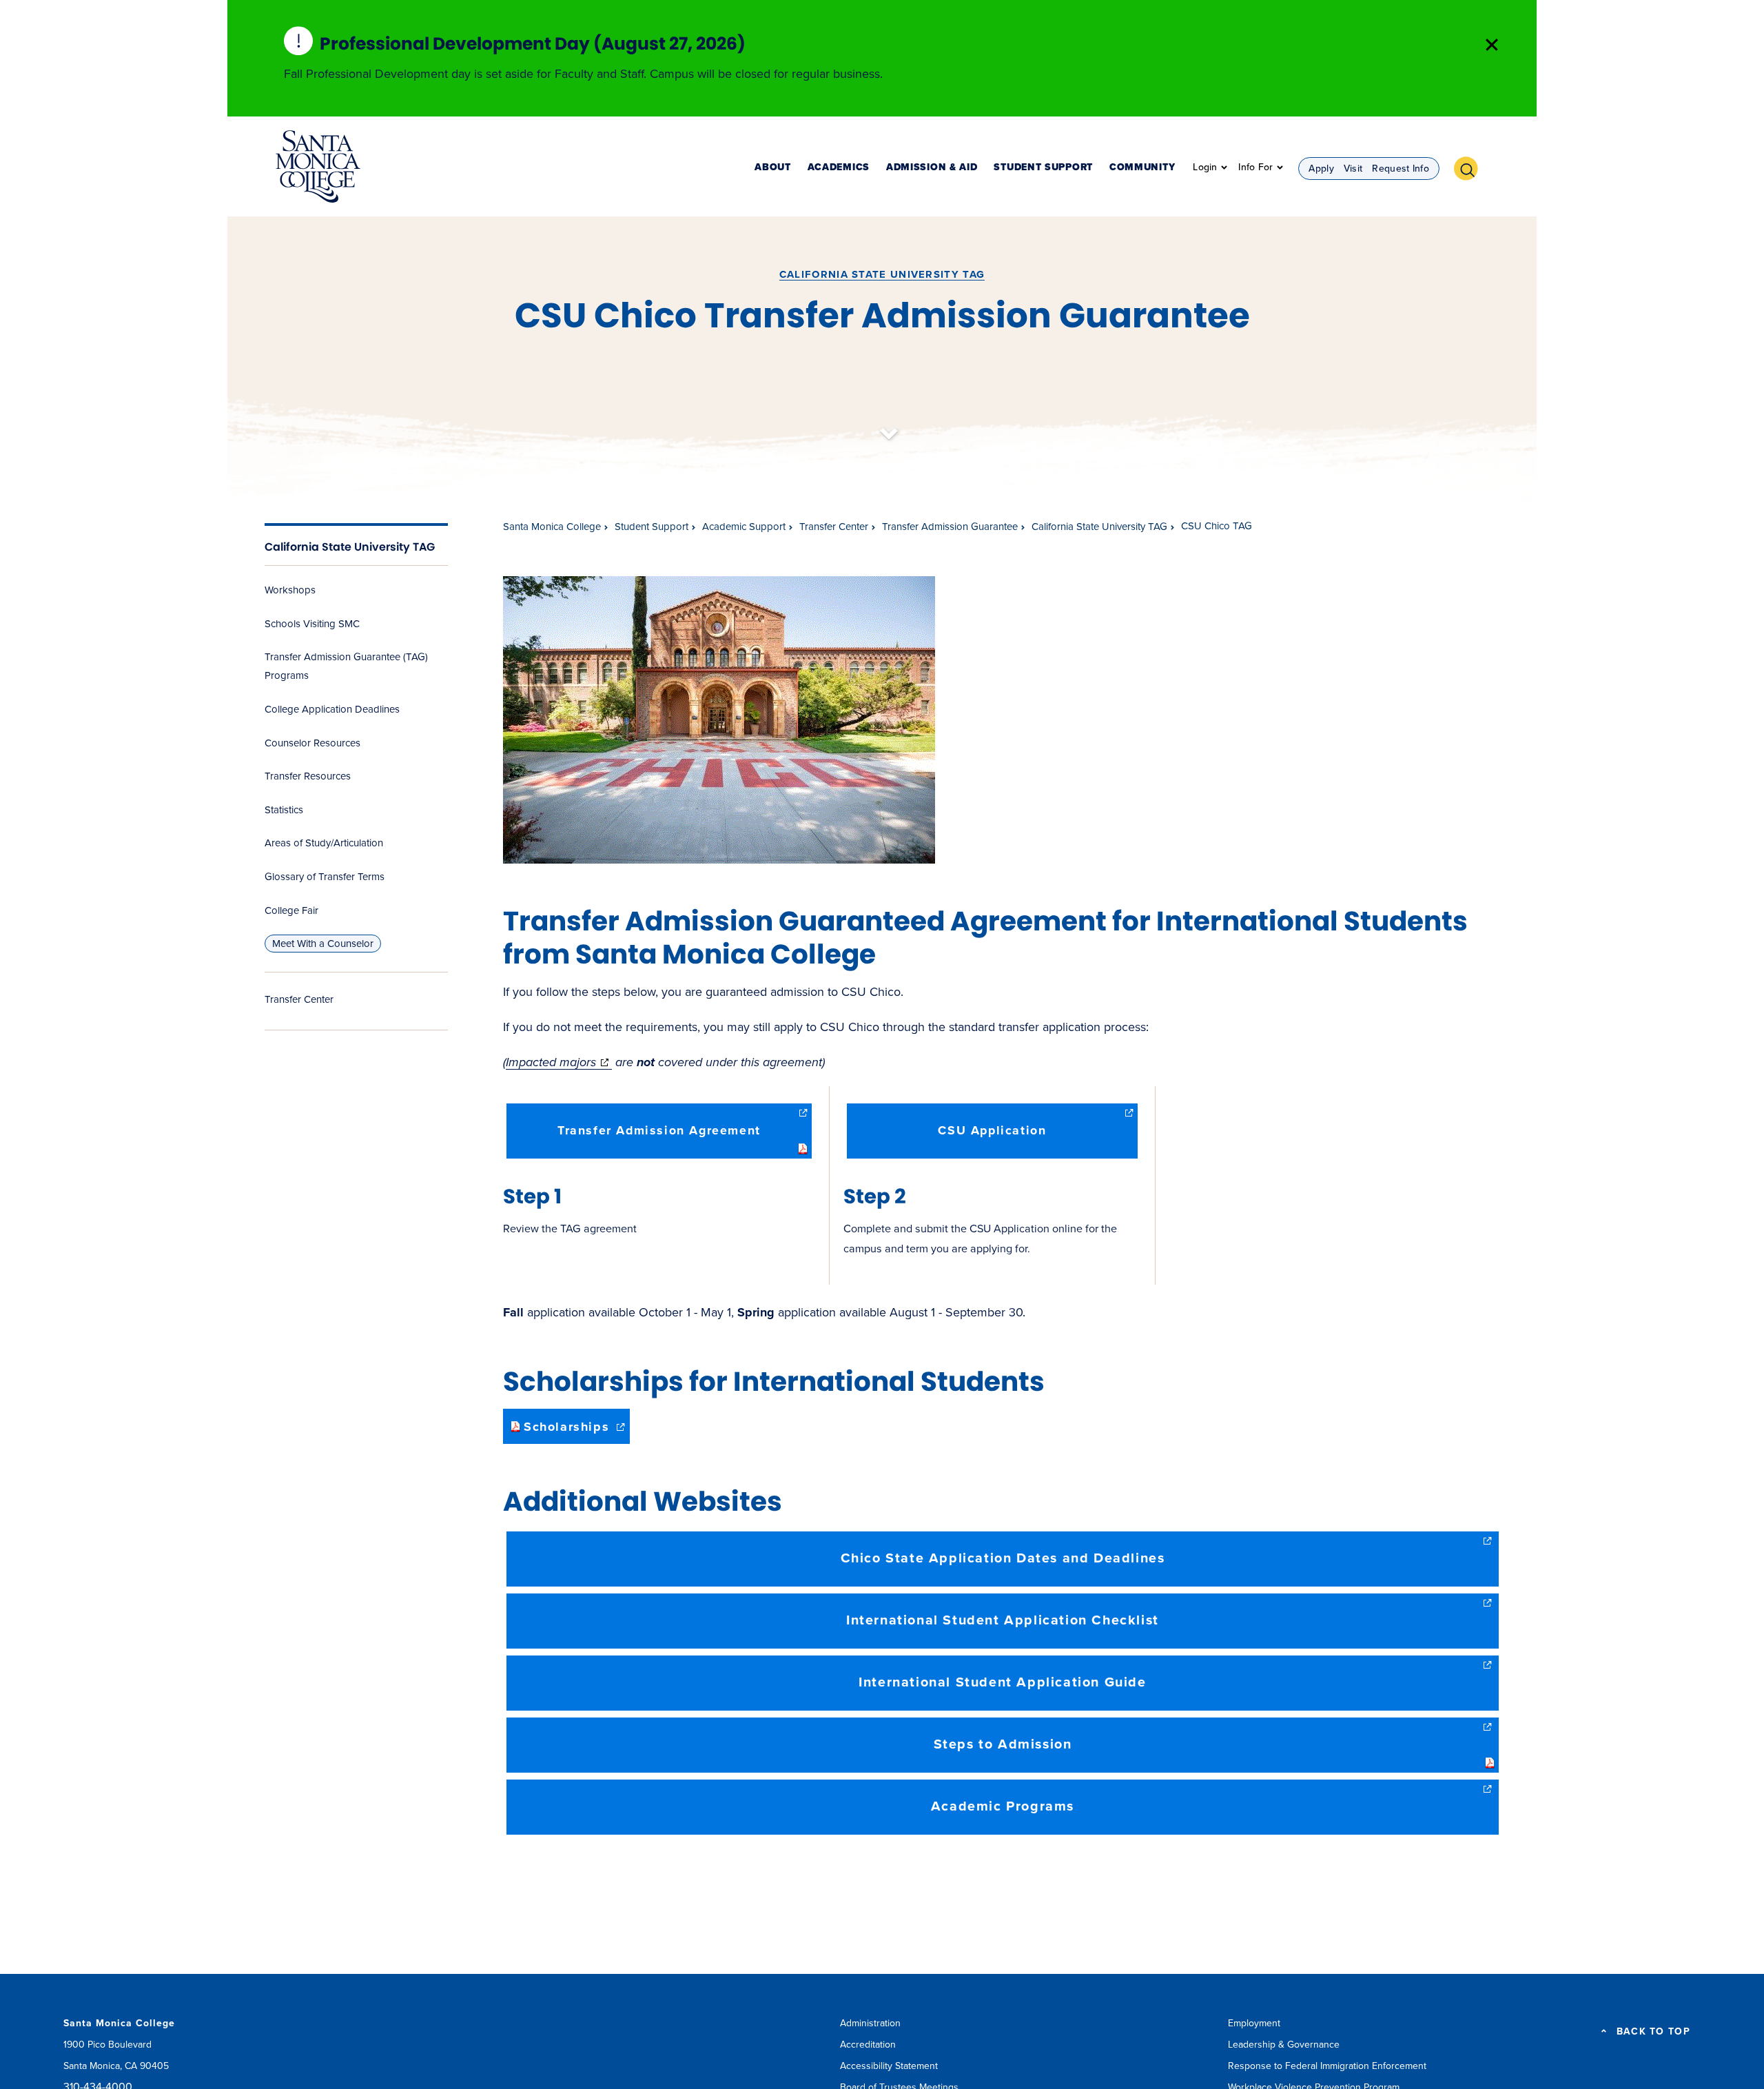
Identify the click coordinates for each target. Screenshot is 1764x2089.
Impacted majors (559, 1062)
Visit (1353, 169)
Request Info (1401, 169)
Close (1492, 45)
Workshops (290, 590)
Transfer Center (299, 999)
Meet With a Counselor (323, 944)
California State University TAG (882, 274)
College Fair (291, 910)
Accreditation (868, 2045)
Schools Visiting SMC (312, 624)
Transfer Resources (308, 776)
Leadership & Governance (1284, 2045)
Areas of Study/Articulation (324, 843)
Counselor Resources (312, 743)
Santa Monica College (552, 527)
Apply (1321, 169)
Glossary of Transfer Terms (325, 877)
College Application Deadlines (332, 709)
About (773, 168)
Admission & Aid (932, 168)
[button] (1471, 167)
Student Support (1043, 168)
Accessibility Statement (889, 2066)
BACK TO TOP (1653, 2032)
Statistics (284, 810)
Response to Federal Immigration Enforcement (1327, 2066)
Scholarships (577, 1431)
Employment (1254, 2023)
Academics (839, 168)
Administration (870, 2023)
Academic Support (744, 527)
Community (1142, 168)
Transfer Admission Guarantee (950, 527)
